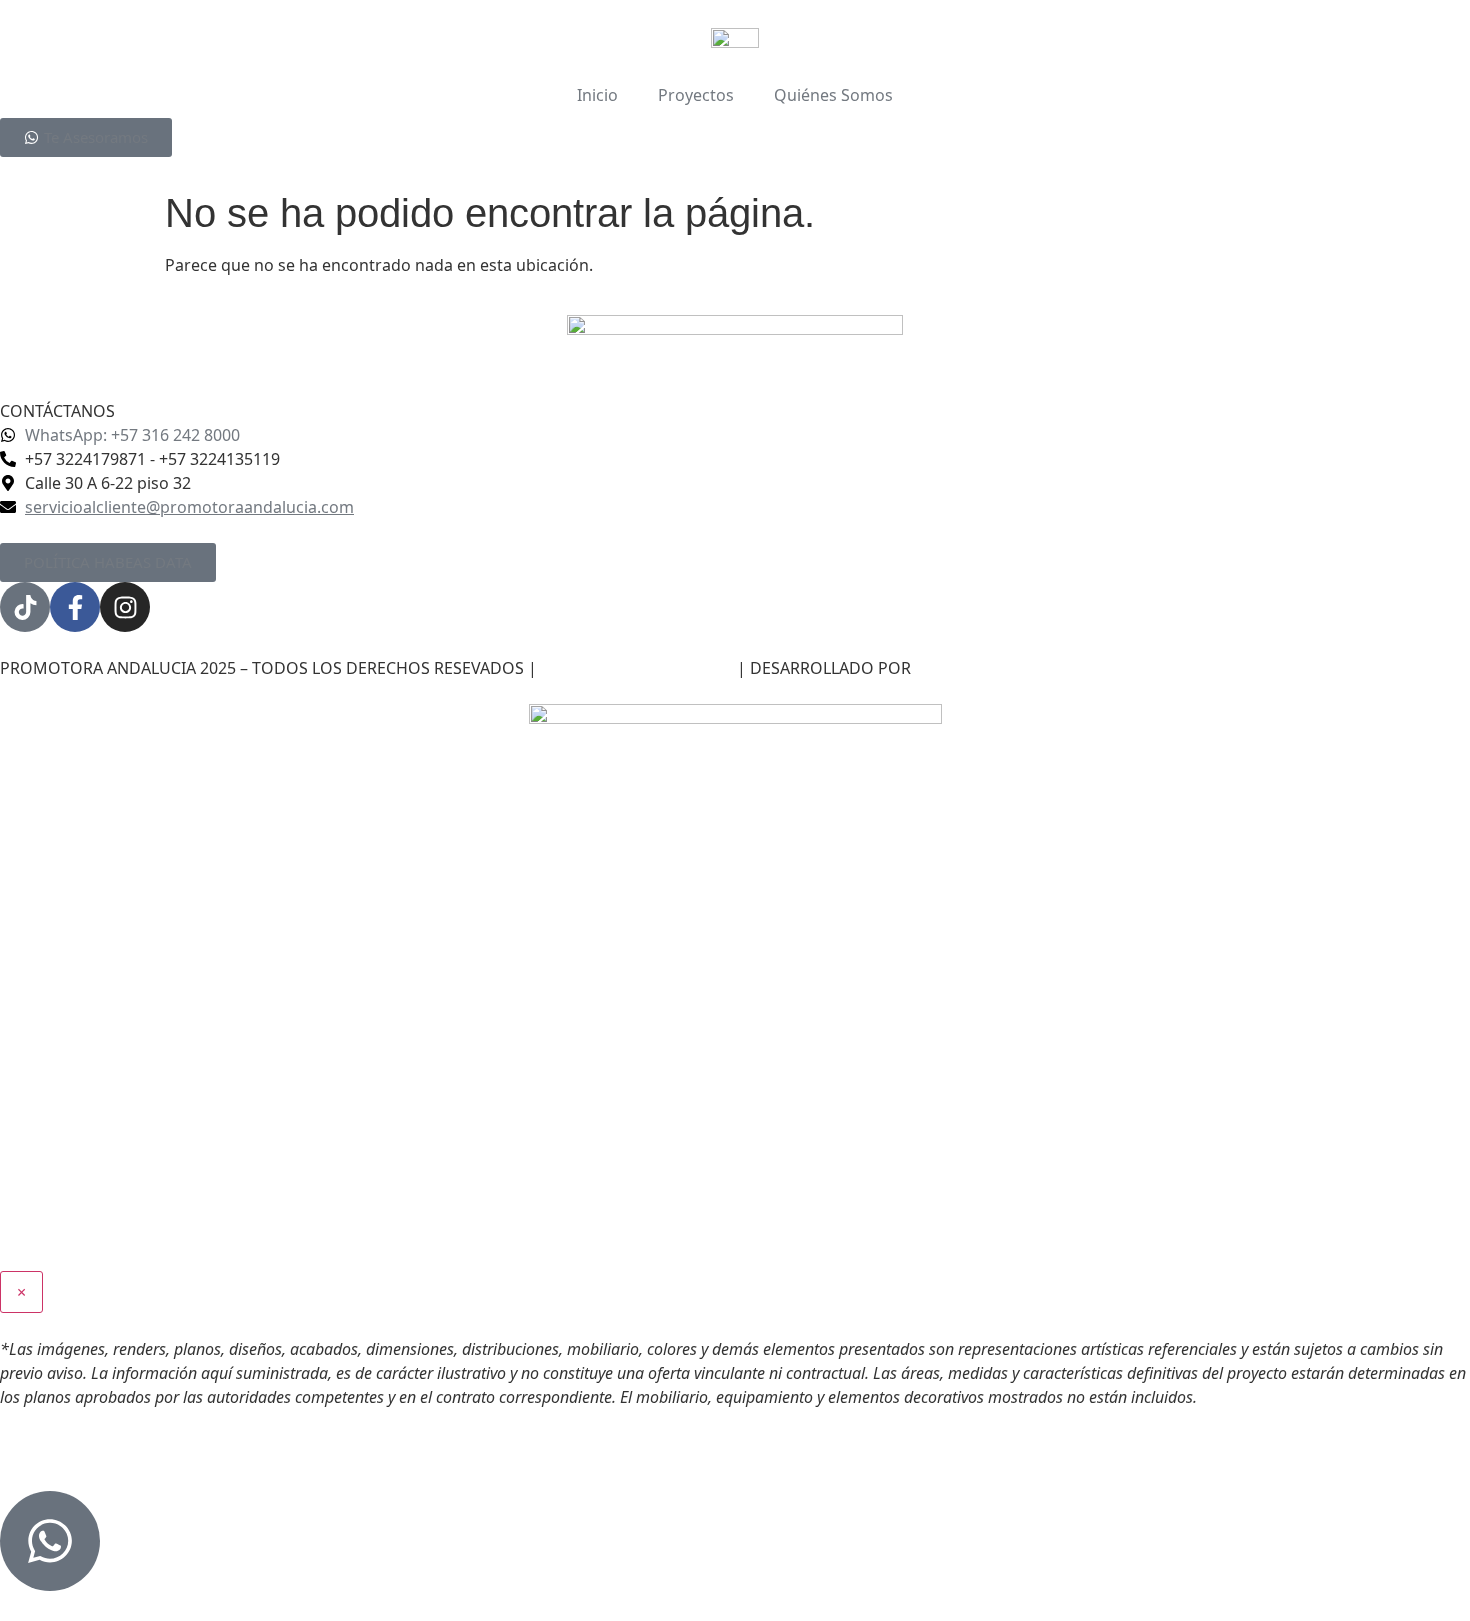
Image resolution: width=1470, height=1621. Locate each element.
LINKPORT (953, 668)
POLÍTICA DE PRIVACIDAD (637, 668)
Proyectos (696, 95)
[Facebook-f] (75, 607)
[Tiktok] (25, 607)
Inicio (597, 95)
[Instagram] (125, 607)
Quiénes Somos (833, 95)
